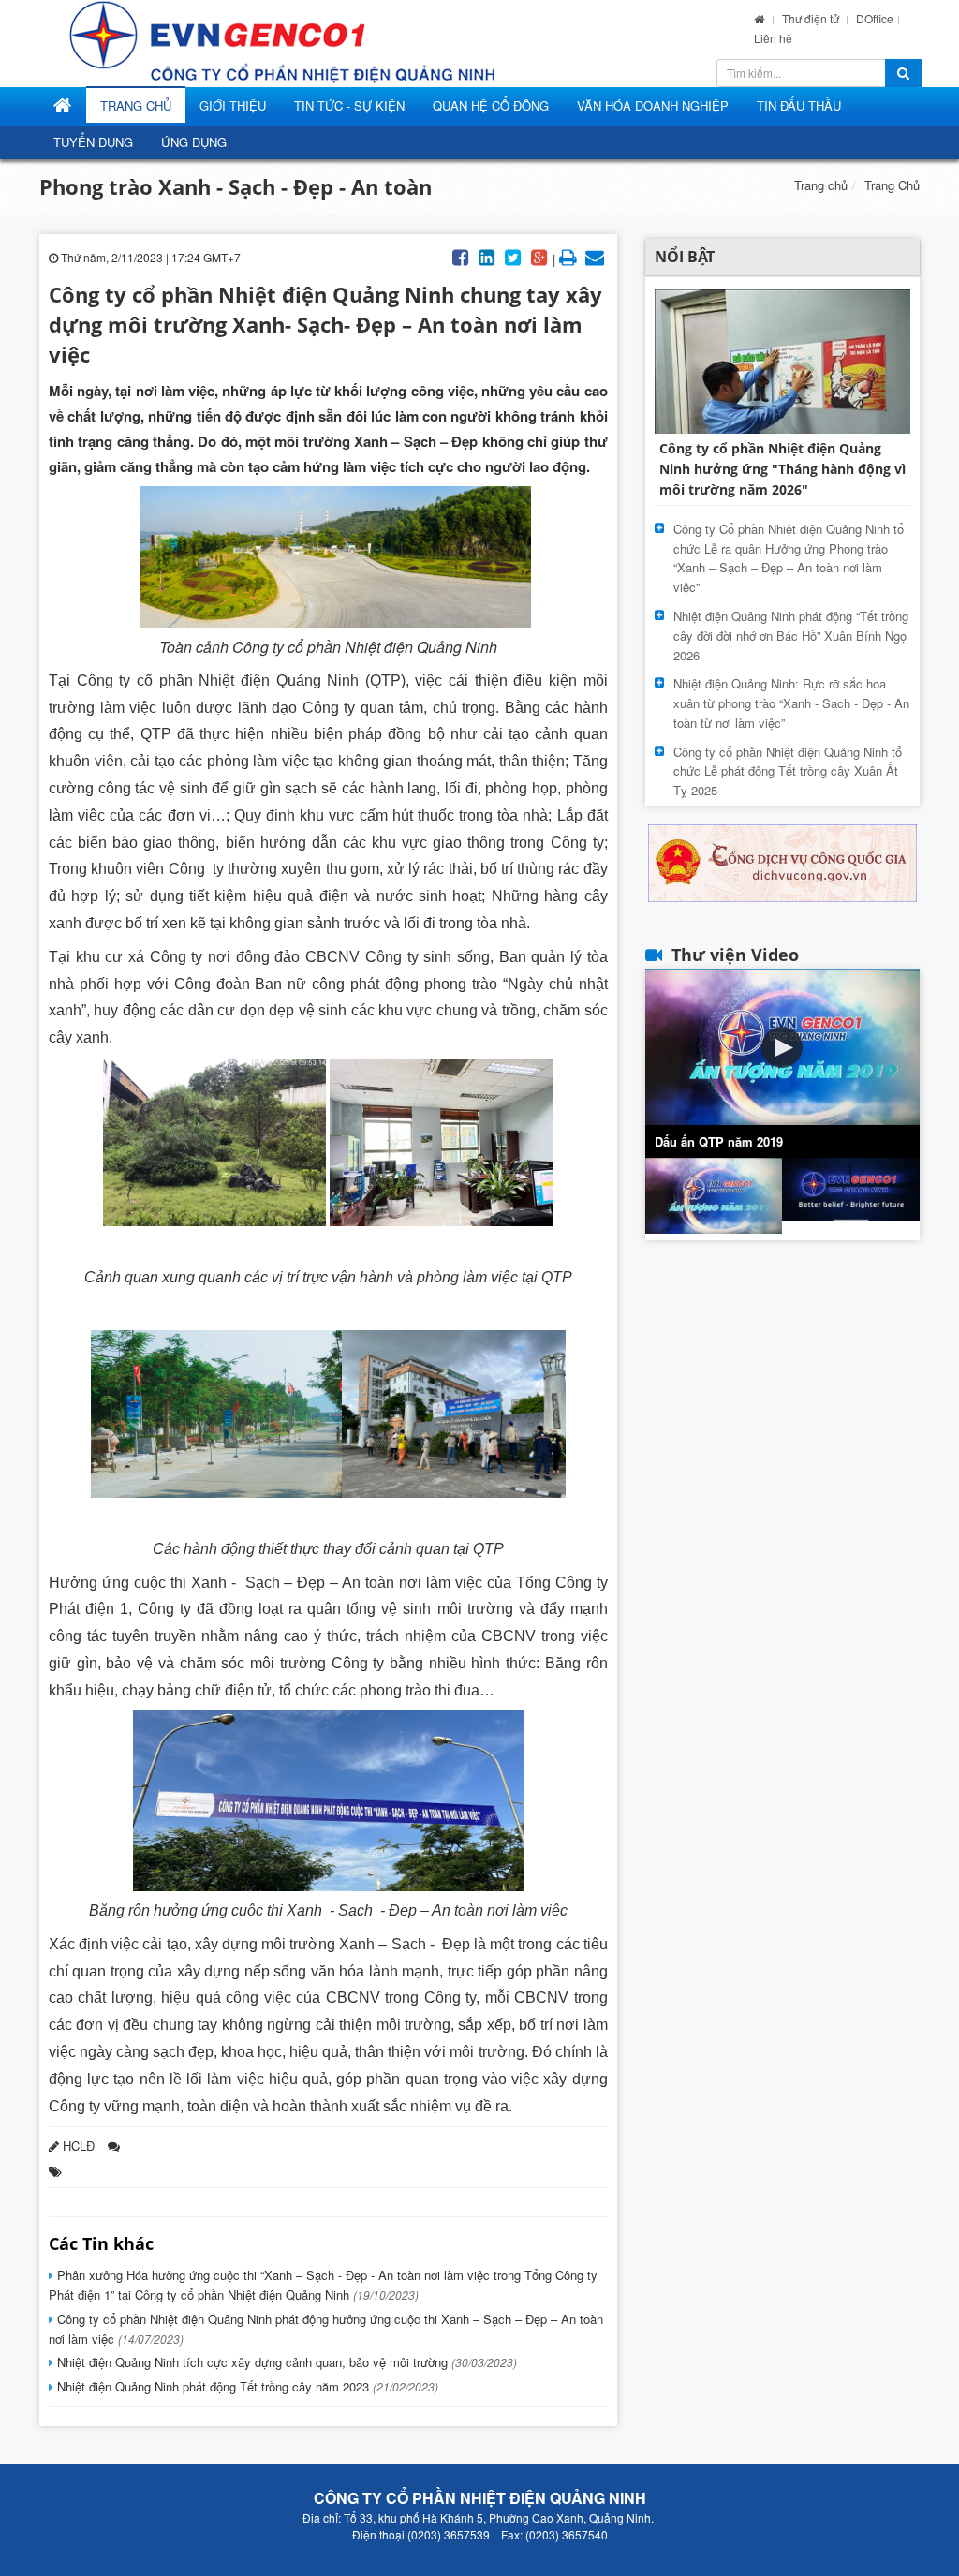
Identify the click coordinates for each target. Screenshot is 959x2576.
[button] (782, 1047)
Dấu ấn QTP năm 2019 (719, 1141)
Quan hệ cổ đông (491, 105)
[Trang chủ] (759, 18)
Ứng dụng (194, 142)
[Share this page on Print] (568, 256)
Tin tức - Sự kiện (349, 105)
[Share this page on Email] (595, 256)
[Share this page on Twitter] (513, 256)
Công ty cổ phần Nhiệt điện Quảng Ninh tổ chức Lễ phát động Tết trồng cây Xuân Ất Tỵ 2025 (788, 771)
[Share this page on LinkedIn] (487, 256)
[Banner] (782, 861)
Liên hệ (773, 38)
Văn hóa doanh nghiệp (653, 105)
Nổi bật (685, 257)
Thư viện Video (735, 955)
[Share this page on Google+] (539, 256)
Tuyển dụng (93, 142)
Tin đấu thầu (799, 105)
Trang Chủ (136, 105)
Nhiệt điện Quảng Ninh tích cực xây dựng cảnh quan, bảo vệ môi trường (285, 2362)
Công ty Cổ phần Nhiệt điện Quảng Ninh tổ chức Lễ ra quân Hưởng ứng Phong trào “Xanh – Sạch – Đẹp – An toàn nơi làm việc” (789, 558)
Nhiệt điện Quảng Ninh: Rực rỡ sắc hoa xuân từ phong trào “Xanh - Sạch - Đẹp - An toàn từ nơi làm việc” (791, 703)
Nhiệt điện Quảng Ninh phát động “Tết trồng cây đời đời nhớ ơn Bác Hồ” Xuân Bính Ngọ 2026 (791, 636)
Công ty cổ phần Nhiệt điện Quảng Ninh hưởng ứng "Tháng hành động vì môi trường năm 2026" (782, 469)
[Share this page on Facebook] (461, 256)
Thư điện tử (812, 18)
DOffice (875, 18)
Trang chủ (821, 185)
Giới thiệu (233, 105)
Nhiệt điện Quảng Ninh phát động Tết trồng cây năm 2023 (246, 2386)
